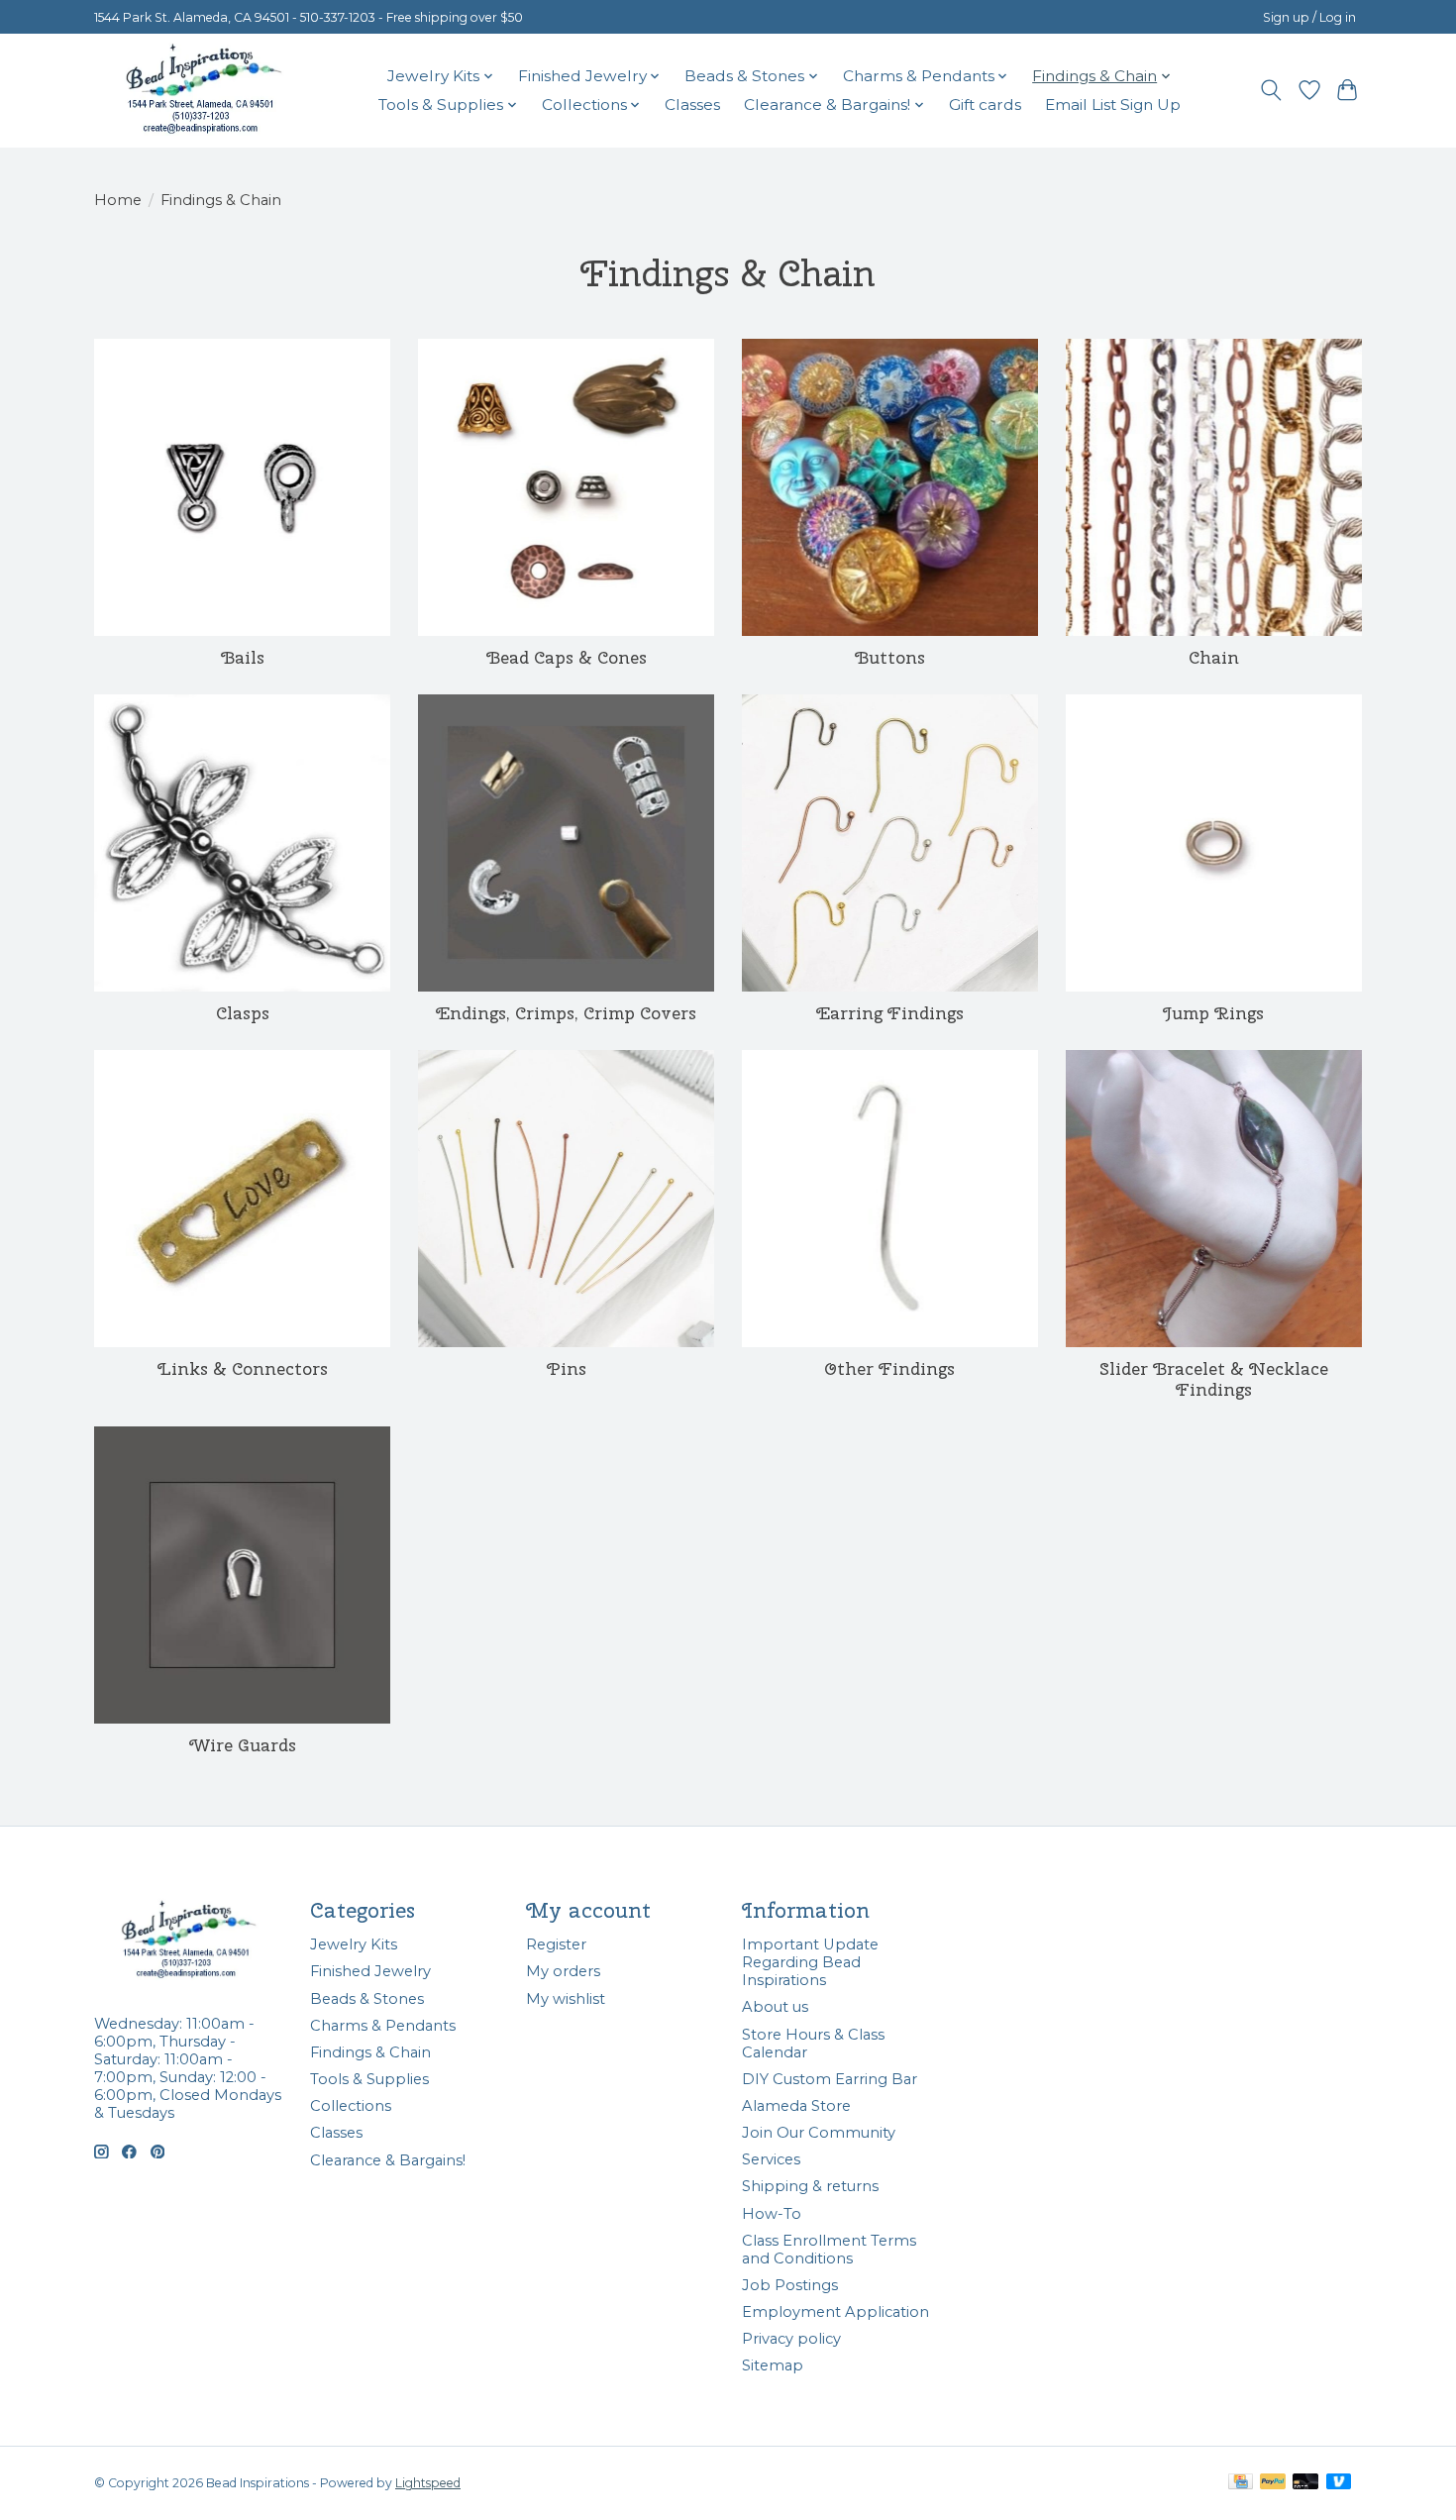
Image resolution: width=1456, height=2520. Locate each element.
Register (556, 1944)
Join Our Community (819, 2133)
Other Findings (889, 1368)
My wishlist (566, 1999)
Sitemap (773, 2365)
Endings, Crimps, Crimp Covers (566, 1013)
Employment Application (835, 2312)
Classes (692, 105)
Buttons (890, 657)
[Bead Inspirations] (203, 90)
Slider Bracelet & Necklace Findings (1214, 1379)
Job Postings (790, 2285)
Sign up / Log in (1309, 17)
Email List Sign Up (1113, 105)
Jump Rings (1213, 1013)
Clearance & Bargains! (388, 2160)
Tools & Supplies (369, 2079)
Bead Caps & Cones (567, 657)
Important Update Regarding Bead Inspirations (810, 1962)
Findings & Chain (370, 2052)
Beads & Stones (367, 1999)
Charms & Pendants (383, 2026)
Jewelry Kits (354, 1944)
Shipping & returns (810, 2186)
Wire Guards (243, 1745)
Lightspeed (428, 2483)
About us (775, 2007)
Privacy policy (791, 2339)
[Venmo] (1339, 2483)
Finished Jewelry (370, 1971)
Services (771, 2159)
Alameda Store (796, 2106)
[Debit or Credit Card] (1305, 2483)
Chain (1214, 657)
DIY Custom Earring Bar (830, 2079)
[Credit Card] (1241, 2483)
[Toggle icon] (1271, 90)
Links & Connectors (243, 1368)
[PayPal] (1273, 2483)
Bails (243, 657)
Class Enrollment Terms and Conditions (829, 2250)
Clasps (243, 1013)
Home (118, 200)
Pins (567, 1368)
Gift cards (985, 105)
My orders (563, 1971)
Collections (351, 2106)
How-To (772, 2214)
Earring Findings (890, 1013)
